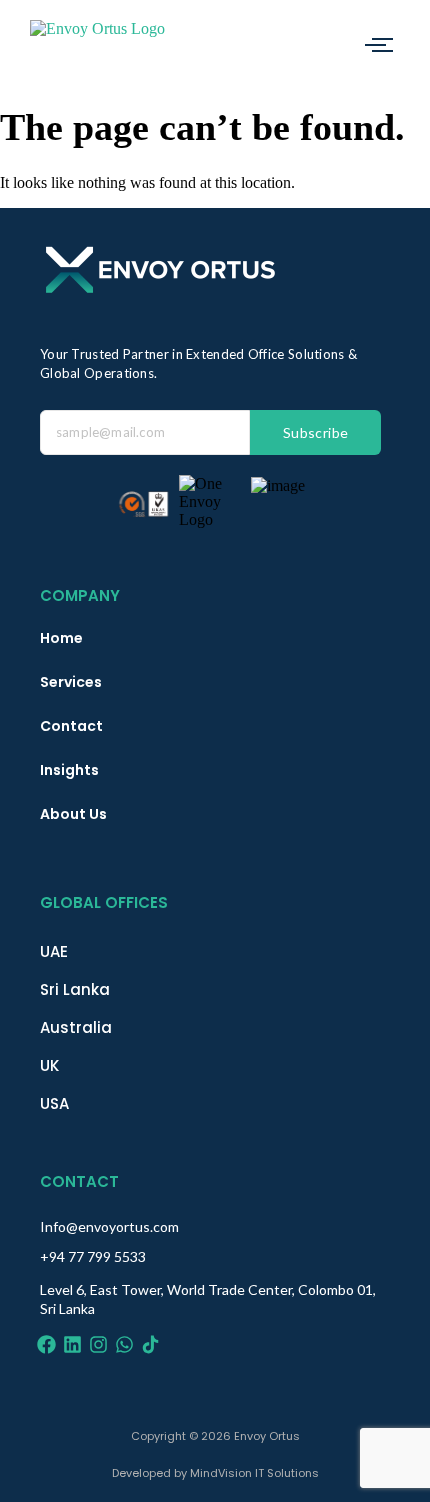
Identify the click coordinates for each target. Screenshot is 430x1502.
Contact (71, 726)
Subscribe (316, 432)
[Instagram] (98, 1344)
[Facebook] (46, 1344)
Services (71, 682)
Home (61, 638)
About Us (73, 814)
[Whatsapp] (124, 1344)
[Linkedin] (72, 1344)
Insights (69, 770)
